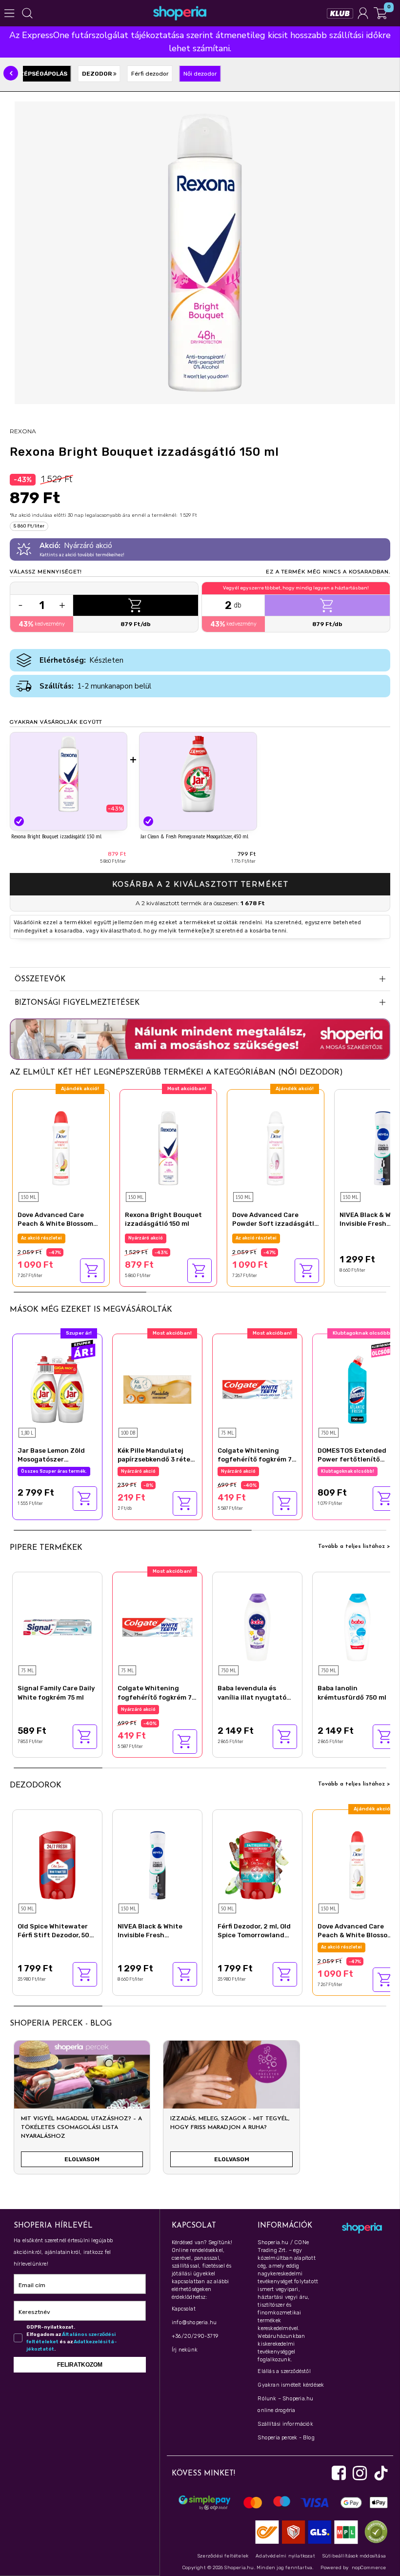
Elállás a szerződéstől (284, 2371)
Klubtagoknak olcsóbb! (348, 1471)
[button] (11, 73)
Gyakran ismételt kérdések (291, 2385)
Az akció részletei (41, 1238)
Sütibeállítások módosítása (354, 2556)
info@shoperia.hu (194, 2322)
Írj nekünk (185, 2350)
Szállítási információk (285, 2424)
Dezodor (98, 74)
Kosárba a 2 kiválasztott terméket (200, 884)
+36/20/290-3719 (195, 2336)
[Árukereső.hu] (374, 2531)
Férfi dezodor (150, 74)
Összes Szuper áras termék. (54, 1471)
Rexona (23, 431)
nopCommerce (369, 2568)
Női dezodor (200, 74)
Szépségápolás (41, 74)
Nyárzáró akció (146, 1238)
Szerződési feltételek (223, 2556)
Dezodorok (36, 1785)
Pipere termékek (46, 1548)
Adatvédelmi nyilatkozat (285, 2556)
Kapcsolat (184, 2309)
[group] (82, 2111)
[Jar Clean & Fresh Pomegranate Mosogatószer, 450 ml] (198, 774)
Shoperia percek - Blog (286, 2438)
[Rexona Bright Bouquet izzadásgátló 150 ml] (69, 774)
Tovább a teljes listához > (354, 1546)
